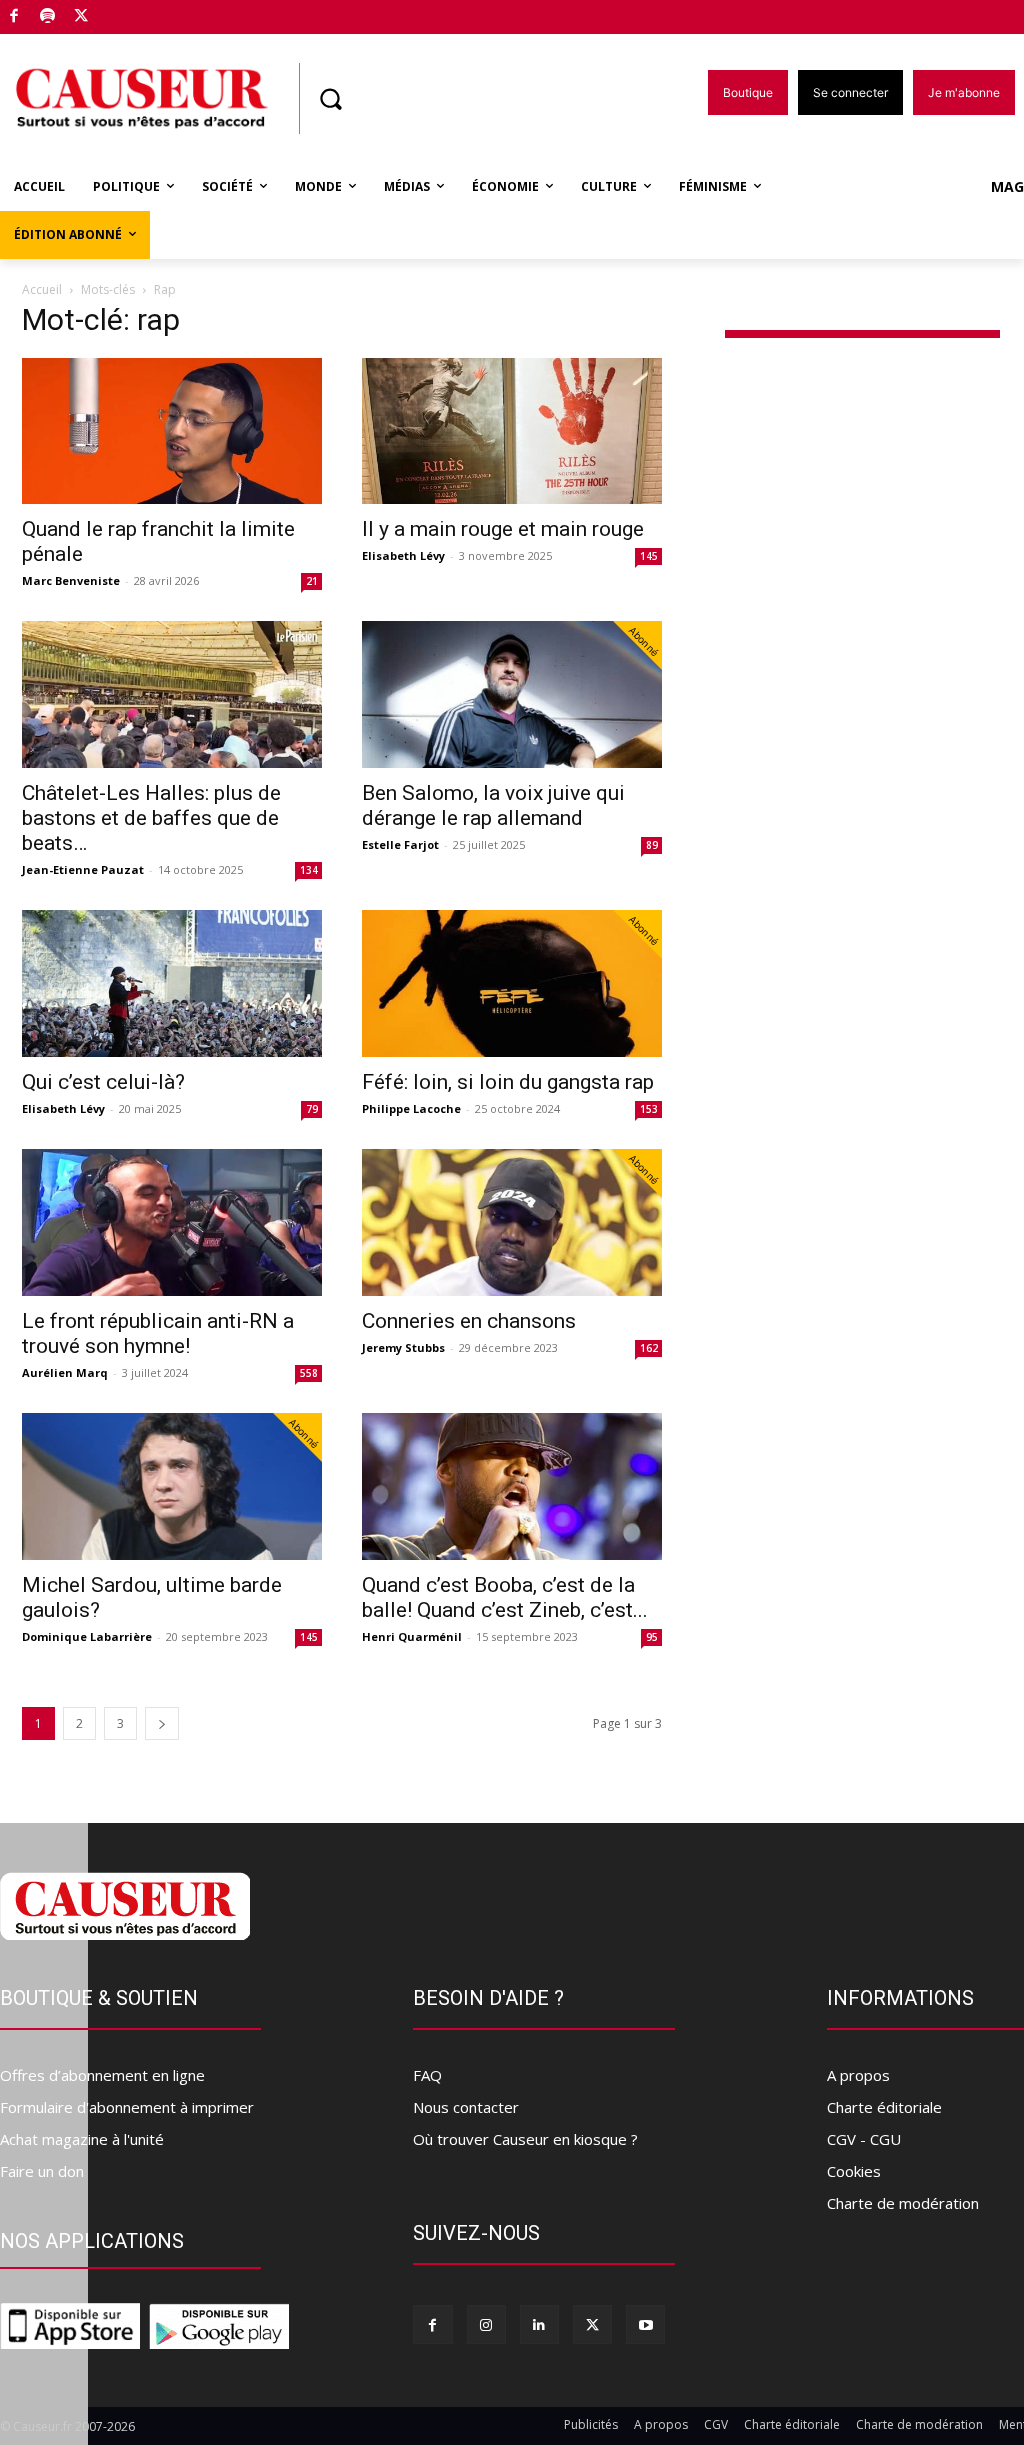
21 (312, 581)
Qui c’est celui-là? (103, 1082)
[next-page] (162, 1723)
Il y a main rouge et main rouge (503, 529)
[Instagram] (486, 2324)
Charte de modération (903, 2203)
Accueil (42, 289)
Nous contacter (466, 2107)
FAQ (427, 2075)
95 (652, 1637)
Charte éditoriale (884, 2107)
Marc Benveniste (71, 580)
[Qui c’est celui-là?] (172, 983)
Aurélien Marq (65, 1372)
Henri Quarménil (412, 1636)
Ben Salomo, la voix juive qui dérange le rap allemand (493, 805)
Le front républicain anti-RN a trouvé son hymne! (158, 1333)
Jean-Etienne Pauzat (83, 869)
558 (309, 1373)
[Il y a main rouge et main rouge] (512, 431)
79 (312, 1109)
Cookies (854, 2171)
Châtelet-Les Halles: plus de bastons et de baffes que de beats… (151, 818)
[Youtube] (645, 2324)
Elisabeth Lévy (403, 555)
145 (649, 556)
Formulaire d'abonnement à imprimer (127, 2107)
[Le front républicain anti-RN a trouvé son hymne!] (172, 1222)
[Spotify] (48, 17)
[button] (330, 99)
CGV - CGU (864, 2139)
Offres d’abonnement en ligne (102, 2075)
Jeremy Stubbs (403, 1347)
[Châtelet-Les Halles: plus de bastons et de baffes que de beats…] (172, 694)
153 (649, 1109)
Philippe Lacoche (411, 1108)
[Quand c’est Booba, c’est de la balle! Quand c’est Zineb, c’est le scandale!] (512, 1486)
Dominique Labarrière (87, 1636)
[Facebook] (14, 17)
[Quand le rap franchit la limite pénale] (172, 431)
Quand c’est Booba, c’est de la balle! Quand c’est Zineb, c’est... (505, 1597)
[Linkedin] (539, 2324)
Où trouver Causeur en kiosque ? (525, 2139)
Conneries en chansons (469, 1321)
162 (649, 1348)
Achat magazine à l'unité (82, 2139)
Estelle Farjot (400, 844)
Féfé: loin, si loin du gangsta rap (508, 1082)
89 (652, 845)
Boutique (132, 12)
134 (309, 870)
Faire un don (42, 2171)
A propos (858, 2075)
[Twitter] (81, 17)
